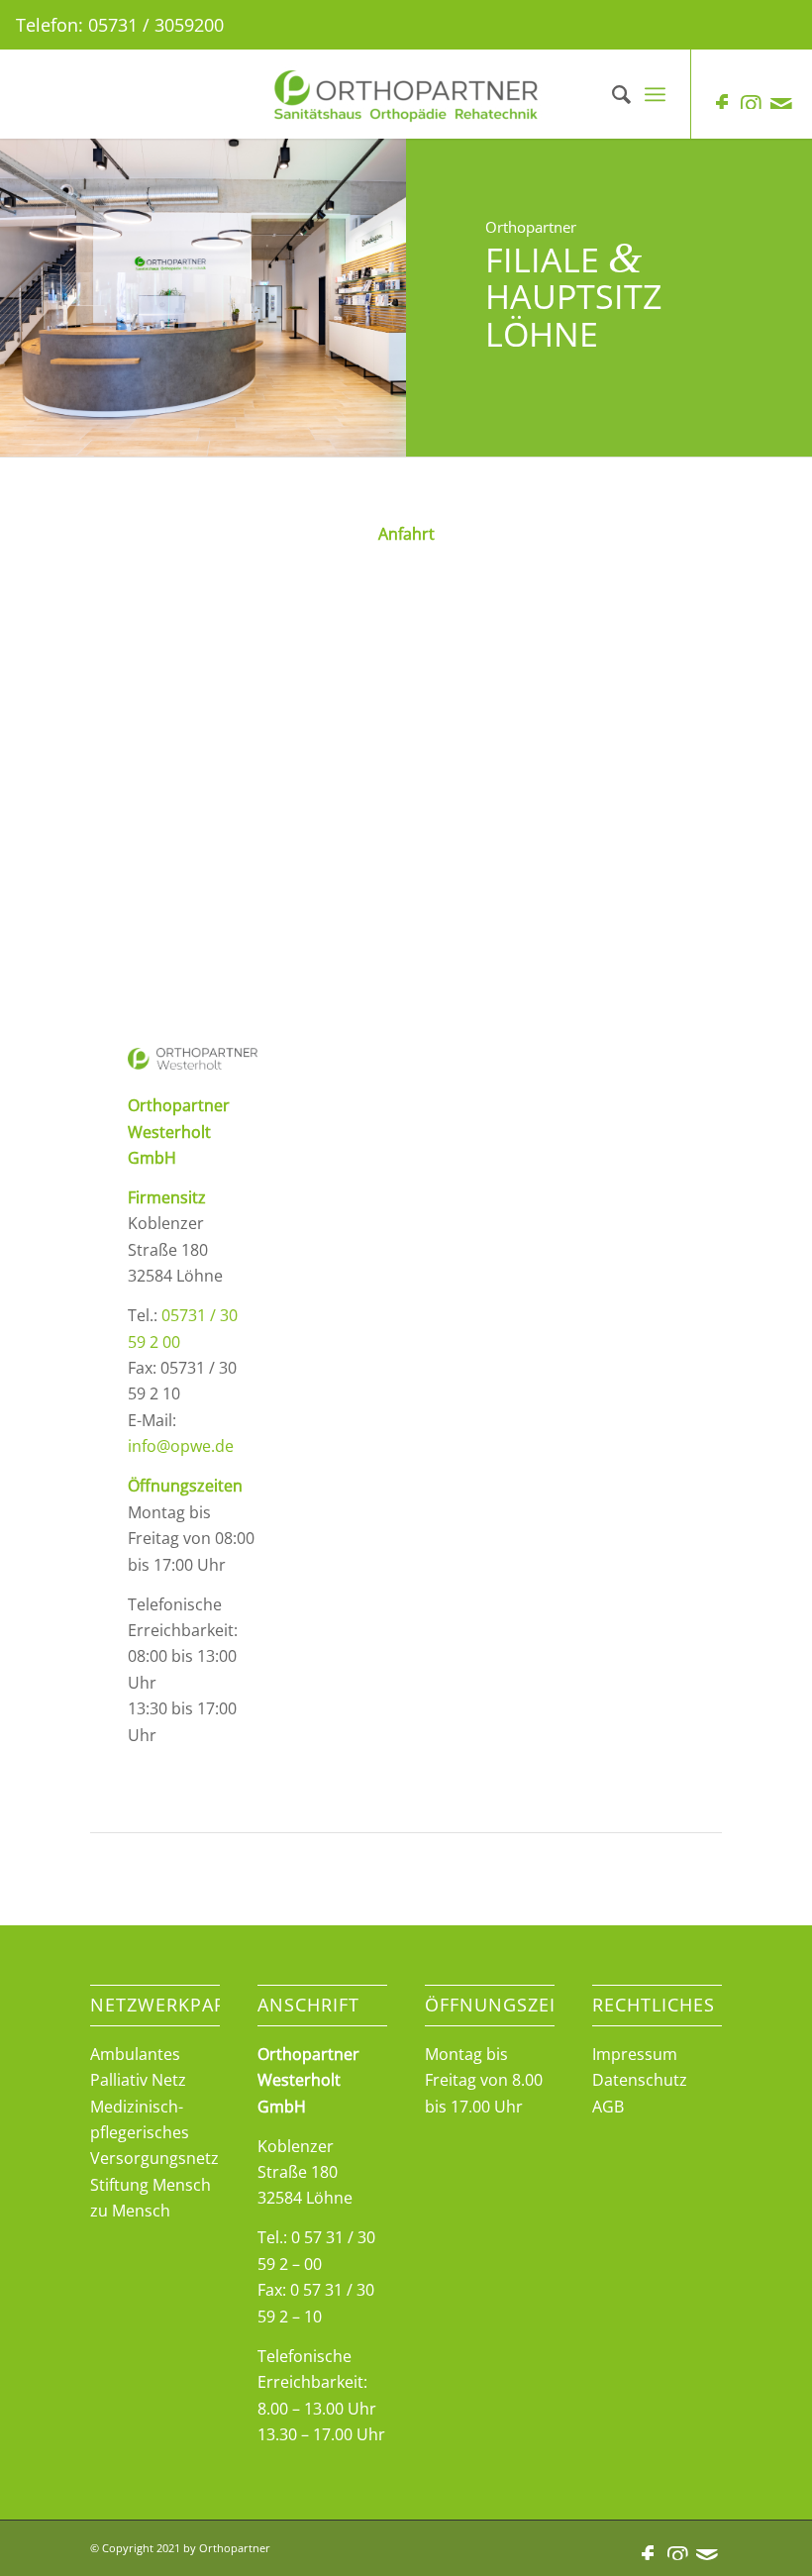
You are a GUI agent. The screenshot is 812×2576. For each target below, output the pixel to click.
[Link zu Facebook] (722, 104)
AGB (608, 2107)
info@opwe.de (181, 1446)
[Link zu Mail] (781, 104)
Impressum (635, 2054)
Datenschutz (640, 2080)
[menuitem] (611, 94)
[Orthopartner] (406, 94)
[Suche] (611, 94)
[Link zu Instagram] (752, 104)
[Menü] (655, 94)
